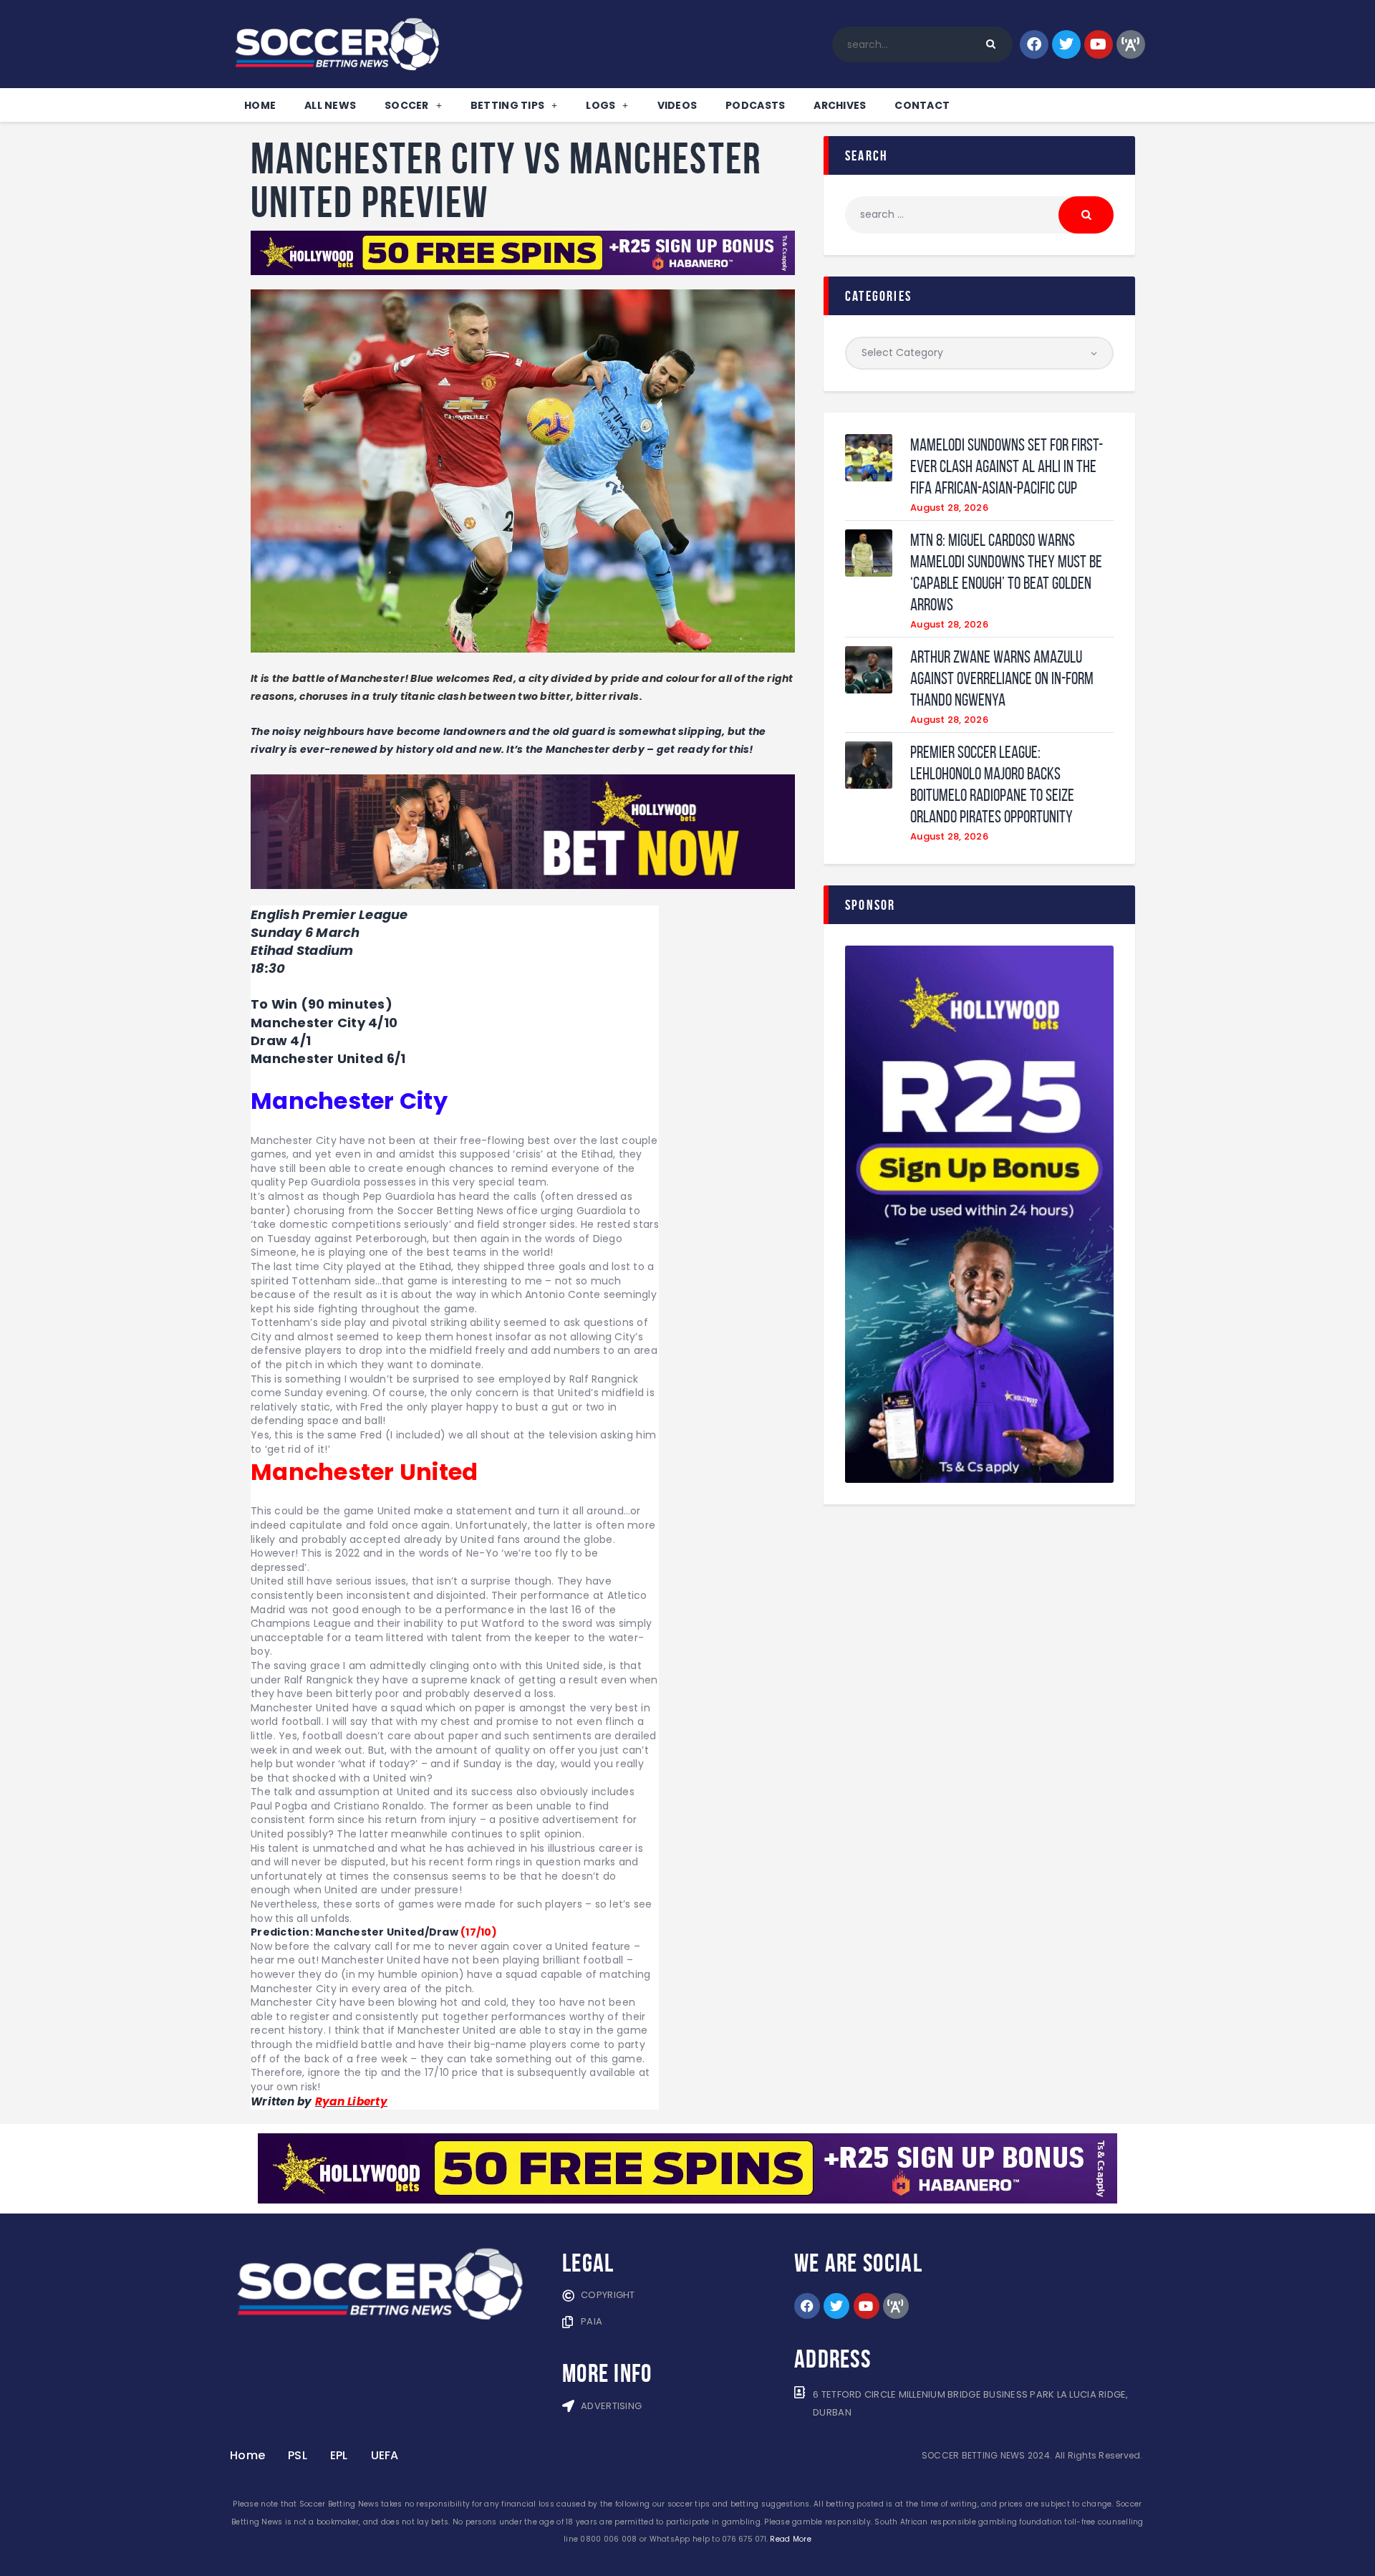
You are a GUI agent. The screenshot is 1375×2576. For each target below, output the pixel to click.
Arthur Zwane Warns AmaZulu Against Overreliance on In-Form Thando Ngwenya (1002, 678)
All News (330, 105)
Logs (600, 105)
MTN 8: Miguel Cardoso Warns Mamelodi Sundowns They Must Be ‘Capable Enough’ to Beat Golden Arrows (1006, 572)
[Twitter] (1066, 44)
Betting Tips (507, 105)
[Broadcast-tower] (1131, 44)
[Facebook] (1034, 44)
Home (260, 105)
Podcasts (755, 105)
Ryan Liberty (351, 2101)
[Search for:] (979, 214)
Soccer (407, 105)
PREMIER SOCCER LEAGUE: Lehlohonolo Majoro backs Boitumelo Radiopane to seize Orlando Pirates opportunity (992, 784)
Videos (677, 105)
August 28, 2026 (949, 508)
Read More (790, 2539)
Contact (922, 105)
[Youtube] (1099, 44)
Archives (840, 105)
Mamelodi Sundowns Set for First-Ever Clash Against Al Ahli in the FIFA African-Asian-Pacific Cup (1007, 466)
